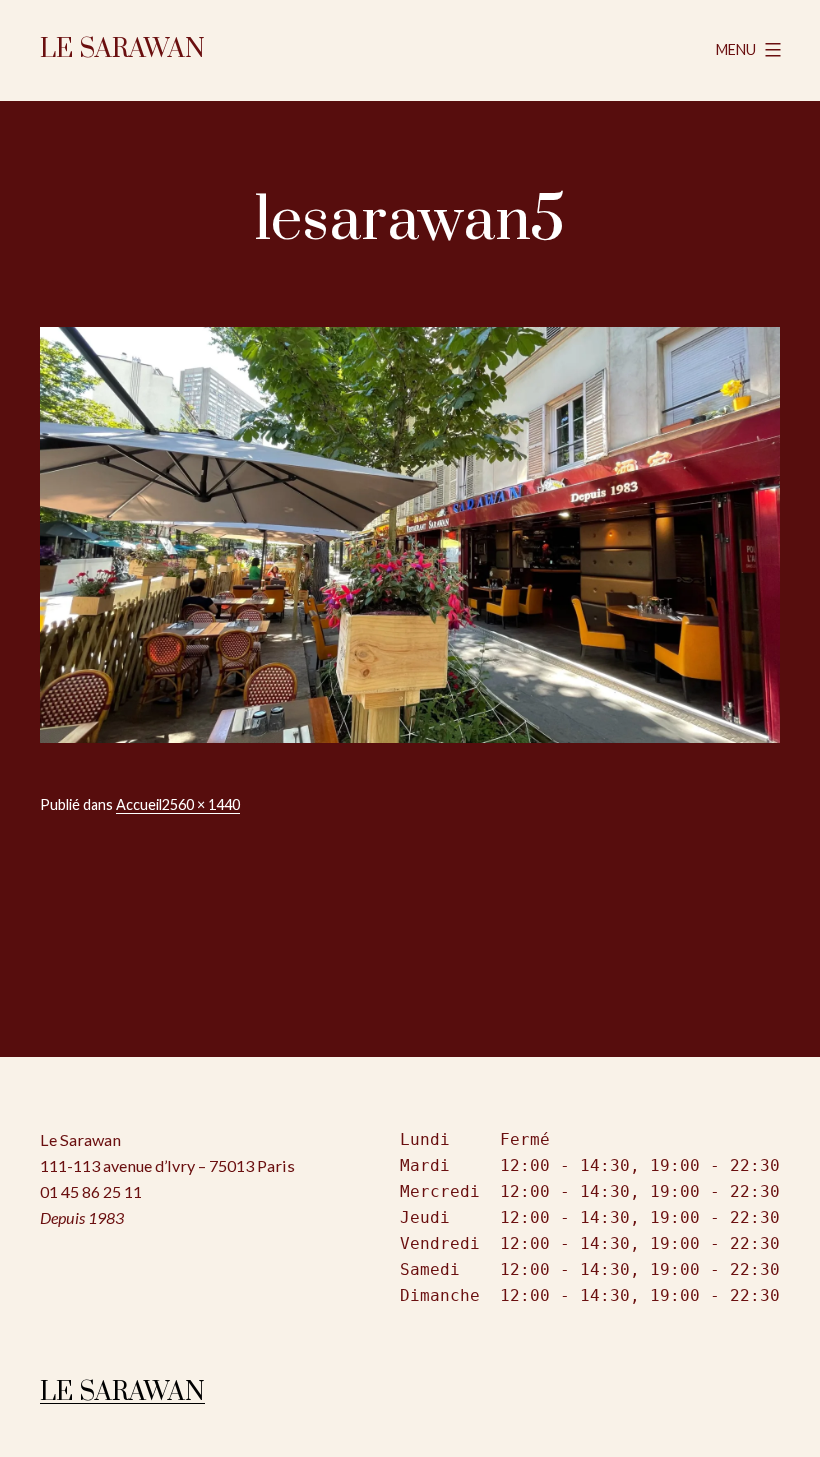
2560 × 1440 (201, 804)
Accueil (139, 804)
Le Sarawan (122, 49)
